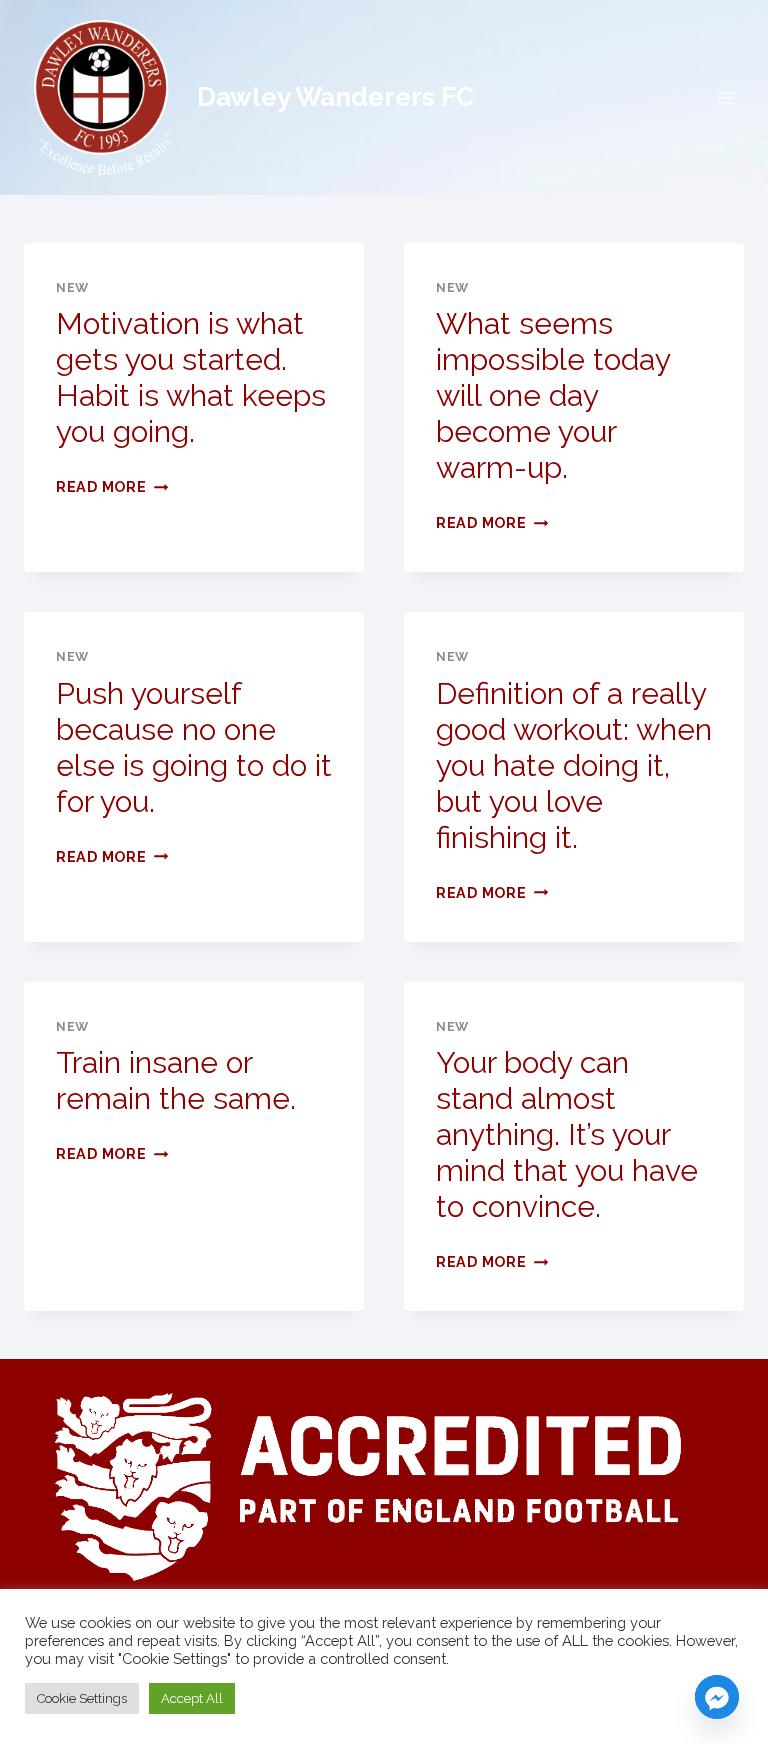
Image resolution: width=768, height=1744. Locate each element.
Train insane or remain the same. (176, 1080)
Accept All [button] (192, 1698)
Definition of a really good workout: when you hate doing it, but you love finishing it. (574, 765)
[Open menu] (725, 97)
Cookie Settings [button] (82, 1698)
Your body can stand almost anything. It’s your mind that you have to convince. (567, 1134)
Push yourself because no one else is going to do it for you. (194, 747)
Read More (112, 486)
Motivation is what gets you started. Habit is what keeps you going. (191, 377)
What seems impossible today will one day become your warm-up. (553, 395)
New (72, 287)
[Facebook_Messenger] (717, 1697)
